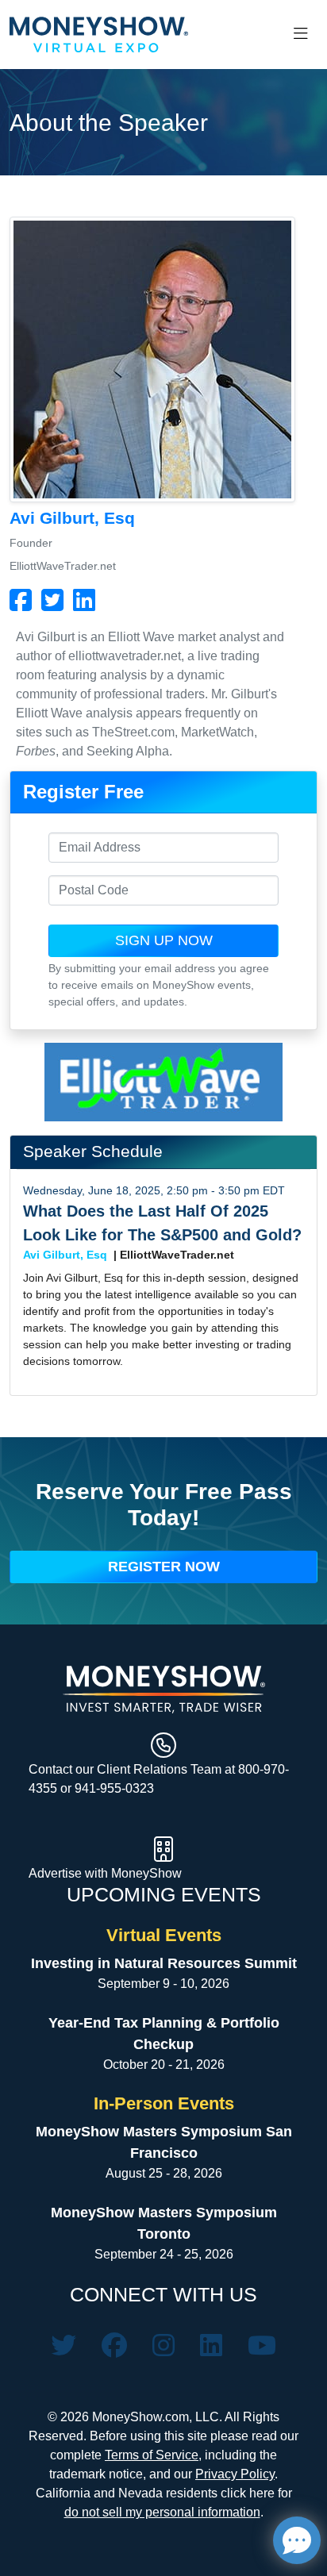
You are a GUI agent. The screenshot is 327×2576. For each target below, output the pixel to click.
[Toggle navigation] (301, 34)
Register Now (164, 1567)
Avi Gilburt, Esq (65, 1255)
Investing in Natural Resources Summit (164, 1963)
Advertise (57, 1873)
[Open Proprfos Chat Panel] (297, 2540)
